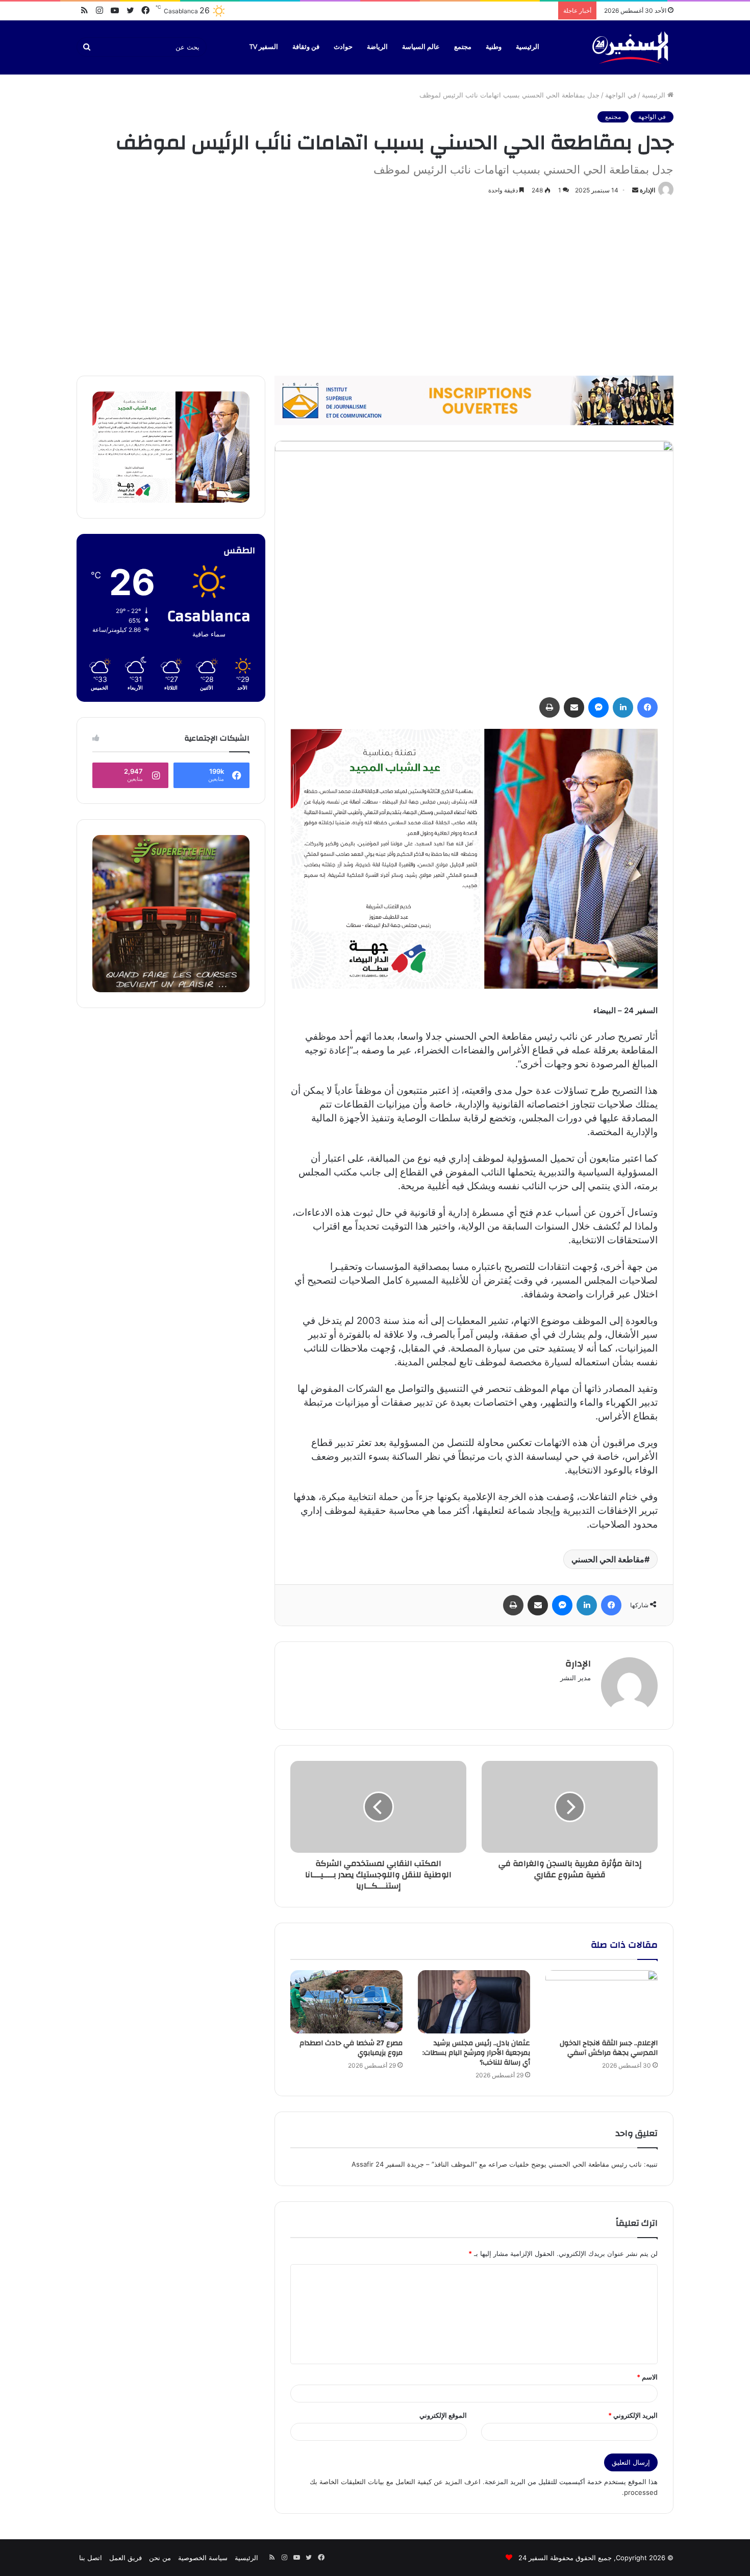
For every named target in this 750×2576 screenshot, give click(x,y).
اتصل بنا (91, 2558)
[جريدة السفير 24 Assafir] (630, 47)
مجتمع (463, 47)
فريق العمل (126, 2558)
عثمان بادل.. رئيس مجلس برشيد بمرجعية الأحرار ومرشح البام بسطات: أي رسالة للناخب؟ (476, 2053)
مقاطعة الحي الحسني (608, 1559)
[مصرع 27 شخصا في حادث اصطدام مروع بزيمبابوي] (346, 2002)
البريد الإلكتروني (633, 2415)
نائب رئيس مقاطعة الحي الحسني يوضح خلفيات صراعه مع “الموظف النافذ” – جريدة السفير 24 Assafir (497, 2164)
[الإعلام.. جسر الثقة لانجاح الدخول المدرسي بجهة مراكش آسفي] (602, 2002)
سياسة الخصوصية (203, 2558)
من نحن (160, 2558)
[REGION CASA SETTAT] (474, 858)
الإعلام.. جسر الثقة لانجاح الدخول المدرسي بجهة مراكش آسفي (609, 2048)
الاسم (647, 2377)
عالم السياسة (421, 47)
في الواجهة (621, 95)
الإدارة (647, 190)
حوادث (343, 47)
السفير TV (264, 47)
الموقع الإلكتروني (443, 2415)
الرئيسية (528, 47)
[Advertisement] (375, 284)
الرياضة (377, 47)
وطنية (494, 47)
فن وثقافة (306, 47)
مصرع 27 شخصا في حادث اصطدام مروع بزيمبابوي (351, 2048)
